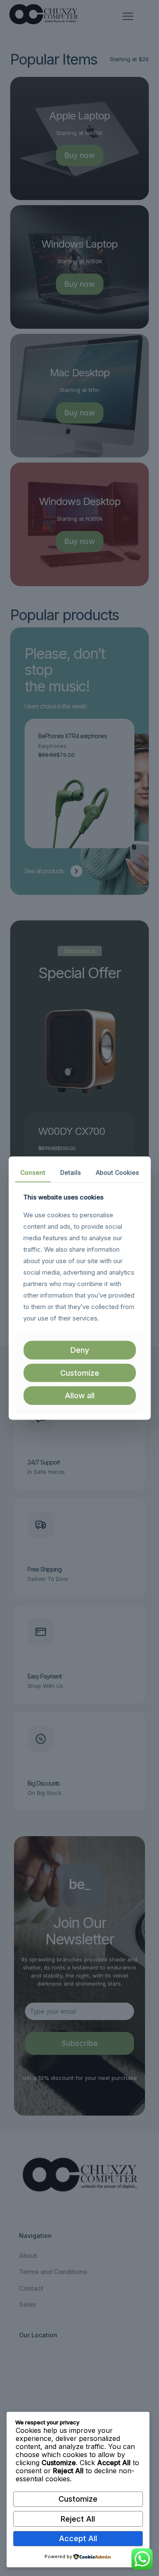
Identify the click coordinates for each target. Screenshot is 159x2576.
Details (71, 1172)
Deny (80, 1350)
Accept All (78, 2538)
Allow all (80, 1395)
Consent (33, 1172)
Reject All (78, 2519)
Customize (78, 2499)
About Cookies (117, 1172)
